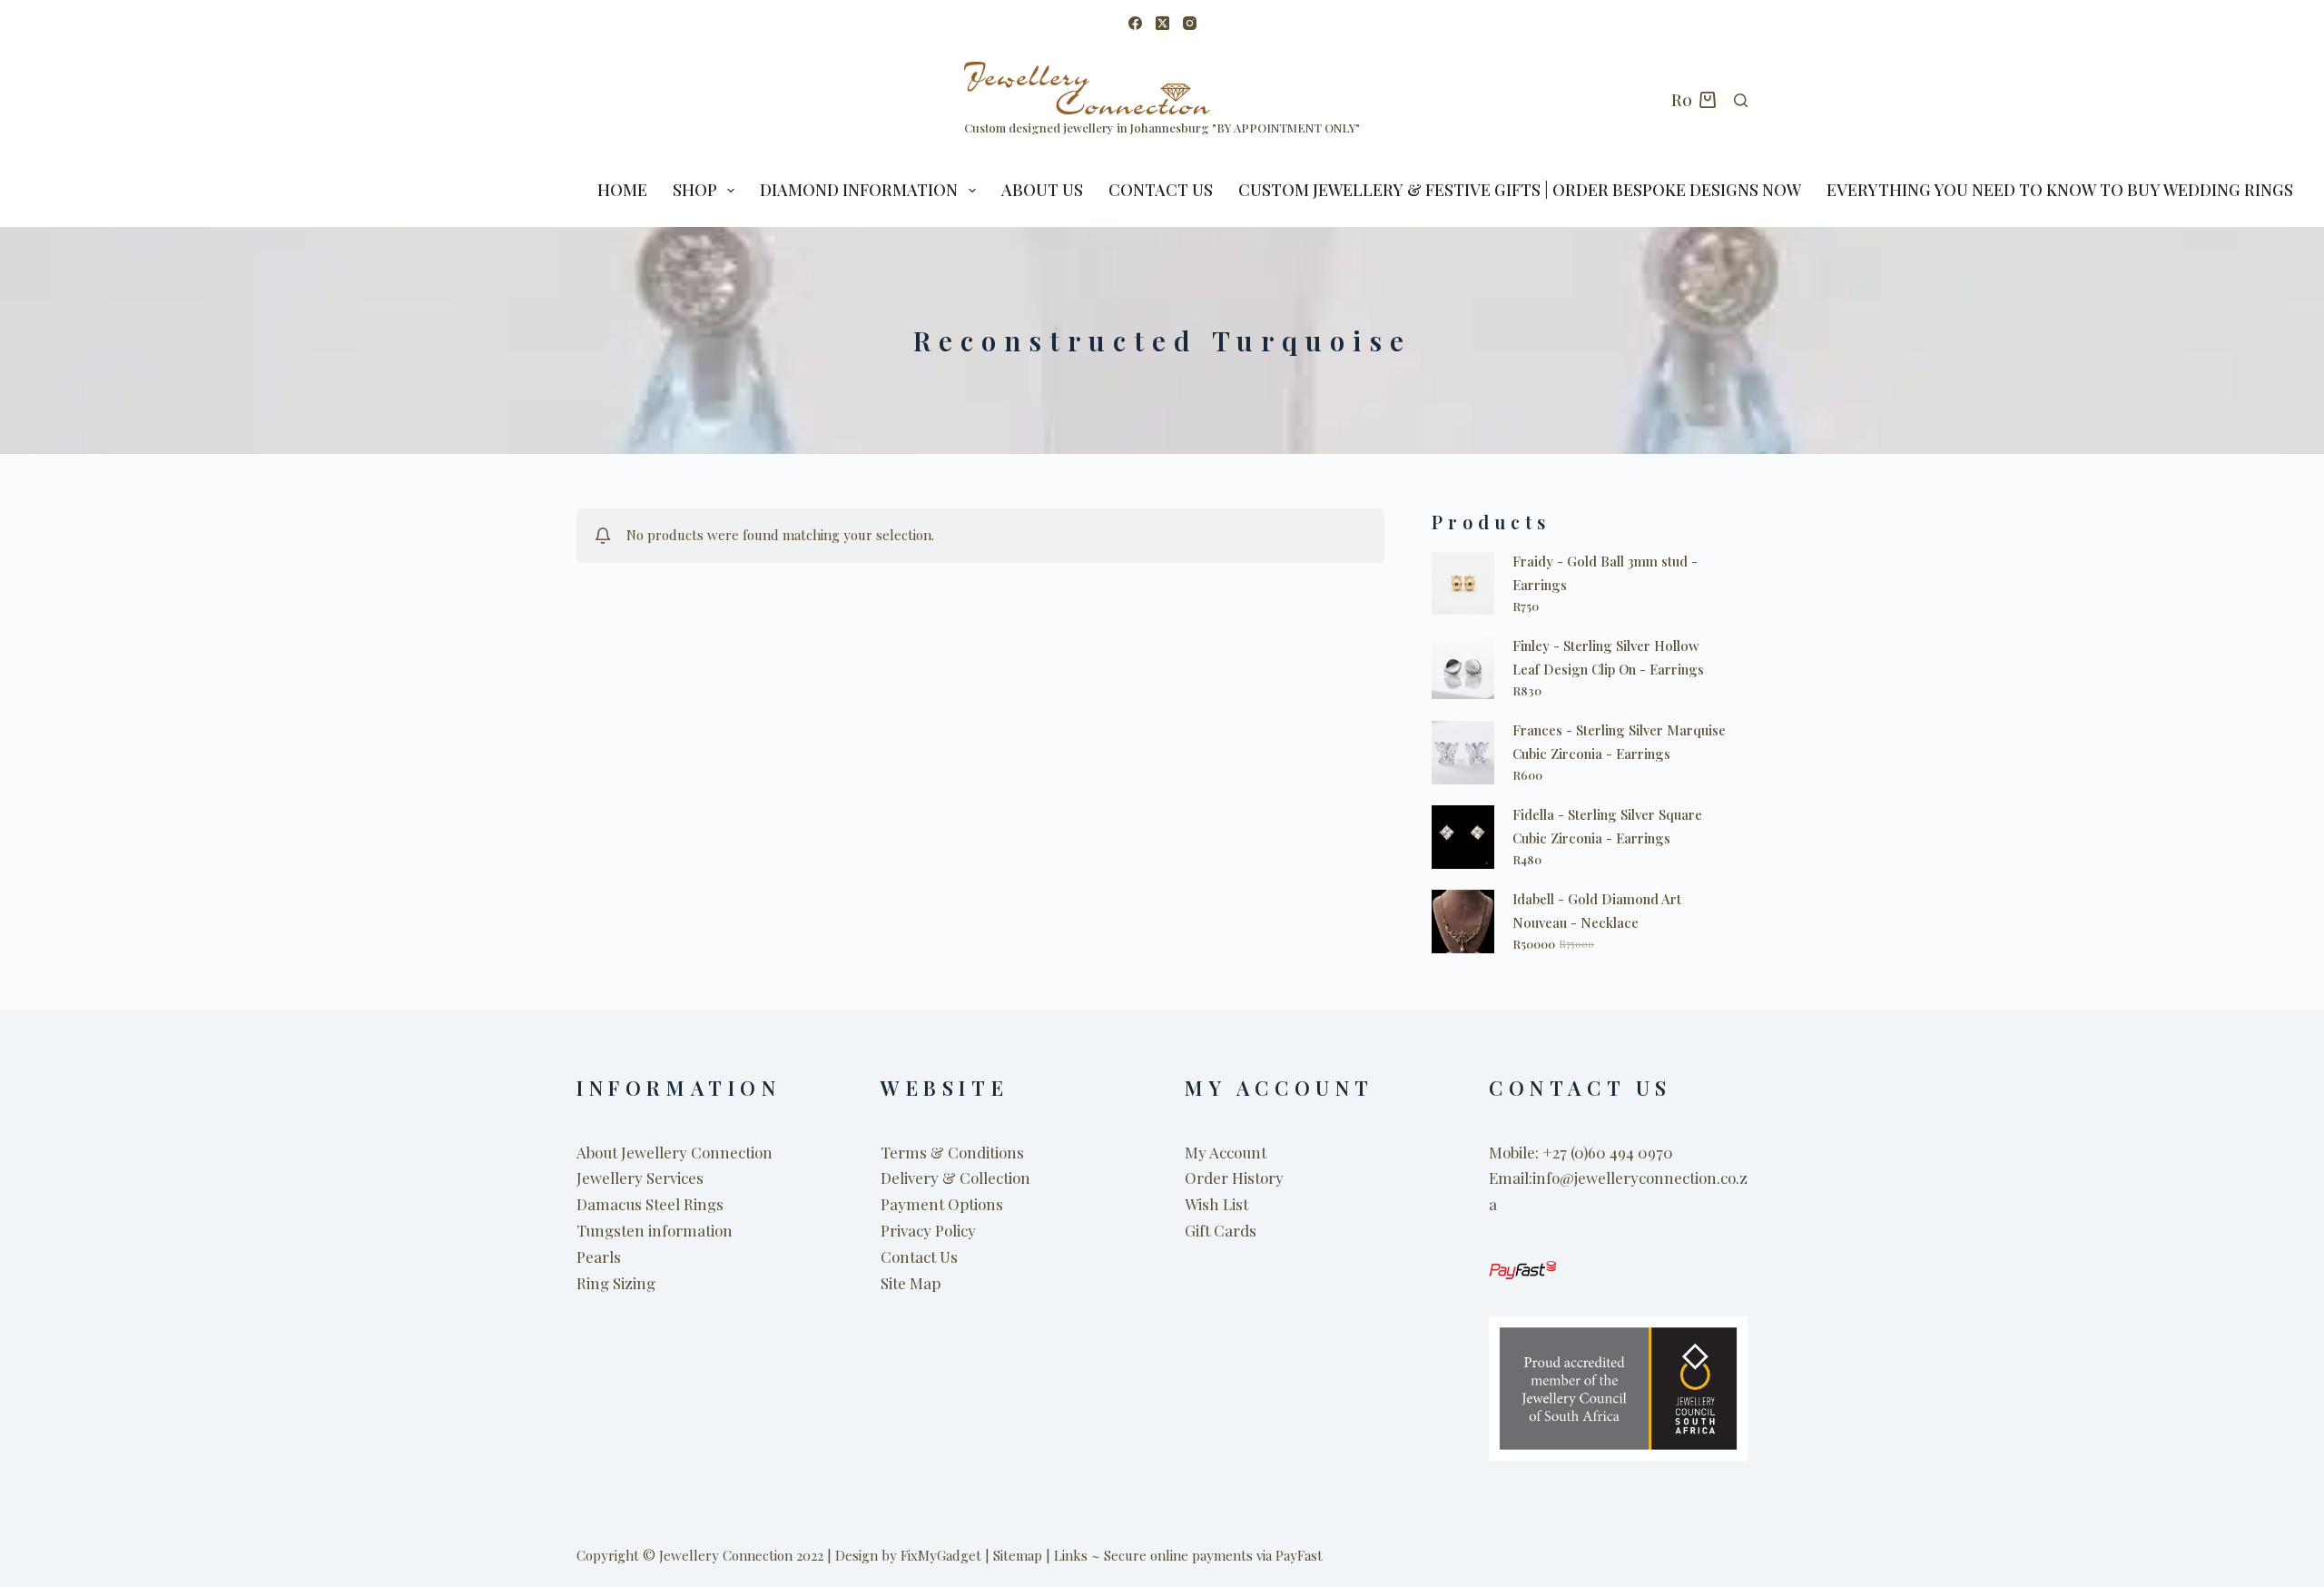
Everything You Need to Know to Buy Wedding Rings (2060, 190)
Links (1071, 1555)
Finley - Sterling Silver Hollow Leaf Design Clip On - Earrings (1608, 657)
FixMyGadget (941, 1555)
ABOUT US (1042, 190)
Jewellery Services (640, 1178)
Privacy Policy (928, 1230)
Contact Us (1161, 190)
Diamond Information (859, 190)
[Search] (1741, 100)
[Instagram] (1190, 23)
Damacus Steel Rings (650, 1204)
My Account (1226, 1152)
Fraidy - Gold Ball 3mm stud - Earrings (1605, 573)
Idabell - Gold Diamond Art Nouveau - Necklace (1597, 911)
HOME (622, 190)
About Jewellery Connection (675, 1152)
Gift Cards (1221, 1230)
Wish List (1216, 1204)
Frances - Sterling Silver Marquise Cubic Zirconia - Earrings (1619, 742)
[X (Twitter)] (1162, 23)
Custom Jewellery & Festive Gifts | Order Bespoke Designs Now (1520, 190)
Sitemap (1018, 1555)
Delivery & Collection (955, 1178)
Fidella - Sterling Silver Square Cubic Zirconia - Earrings (1607, 826)
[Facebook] (1135, 23)
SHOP (695, 190)
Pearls (599, 1257)
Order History (1234, 1178)
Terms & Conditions (952, 1152)
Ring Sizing (616, 1283)
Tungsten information (655, 1230)
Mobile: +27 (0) (1538, 1152)
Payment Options (942, 1204)
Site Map (911, 1283)
